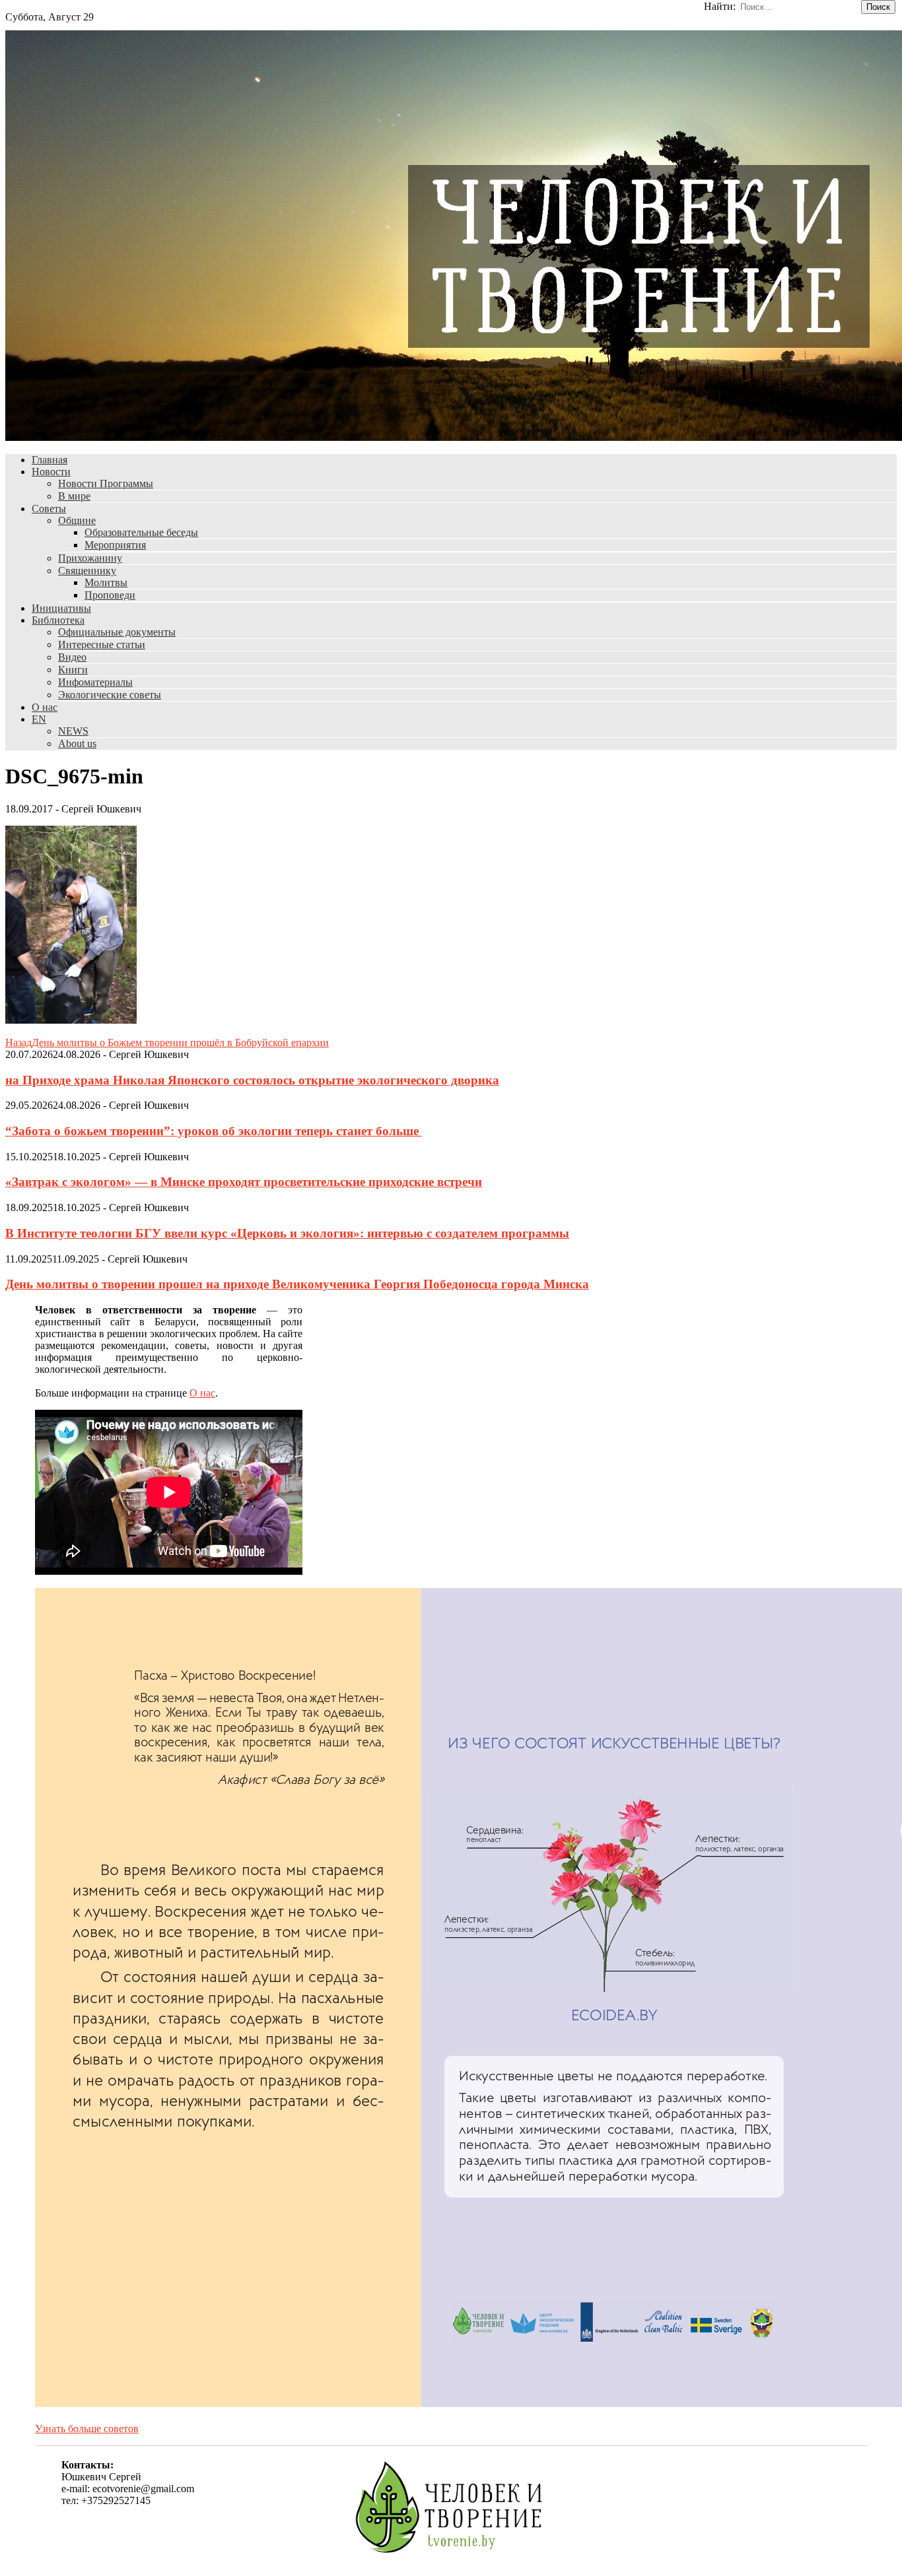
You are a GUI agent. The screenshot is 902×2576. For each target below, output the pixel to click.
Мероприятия (115, 545)
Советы (49, 509)
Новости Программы (106, 483)
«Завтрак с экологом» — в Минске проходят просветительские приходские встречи (244, 1182)
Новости (51, 472)
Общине (77, 520)
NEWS (73, 731)
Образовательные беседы (141, 532)
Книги (73, 670)
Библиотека (58, 620)
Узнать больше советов (87, 2428)
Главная (50, 460)
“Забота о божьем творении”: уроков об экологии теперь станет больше (214, 1131)
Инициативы (61, 608)
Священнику (87, 571)
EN (39, 719)
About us (77, 743)
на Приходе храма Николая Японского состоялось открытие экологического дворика (252, 1080)
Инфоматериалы (95, 682)
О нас (45, 707)
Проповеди (110, 595)
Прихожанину (90, 558)
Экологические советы (110, 695)
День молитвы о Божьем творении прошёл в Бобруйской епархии (167, 1042)
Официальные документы (117, 632)
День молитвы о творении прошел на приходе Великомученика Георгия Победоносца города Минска (297, 1284)
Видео (72, 657)
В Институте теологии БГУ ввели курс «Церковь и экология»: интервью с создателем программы (287, 1233)
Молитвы (106, 582)
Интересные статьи (102, 644)
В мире (74, 496)
